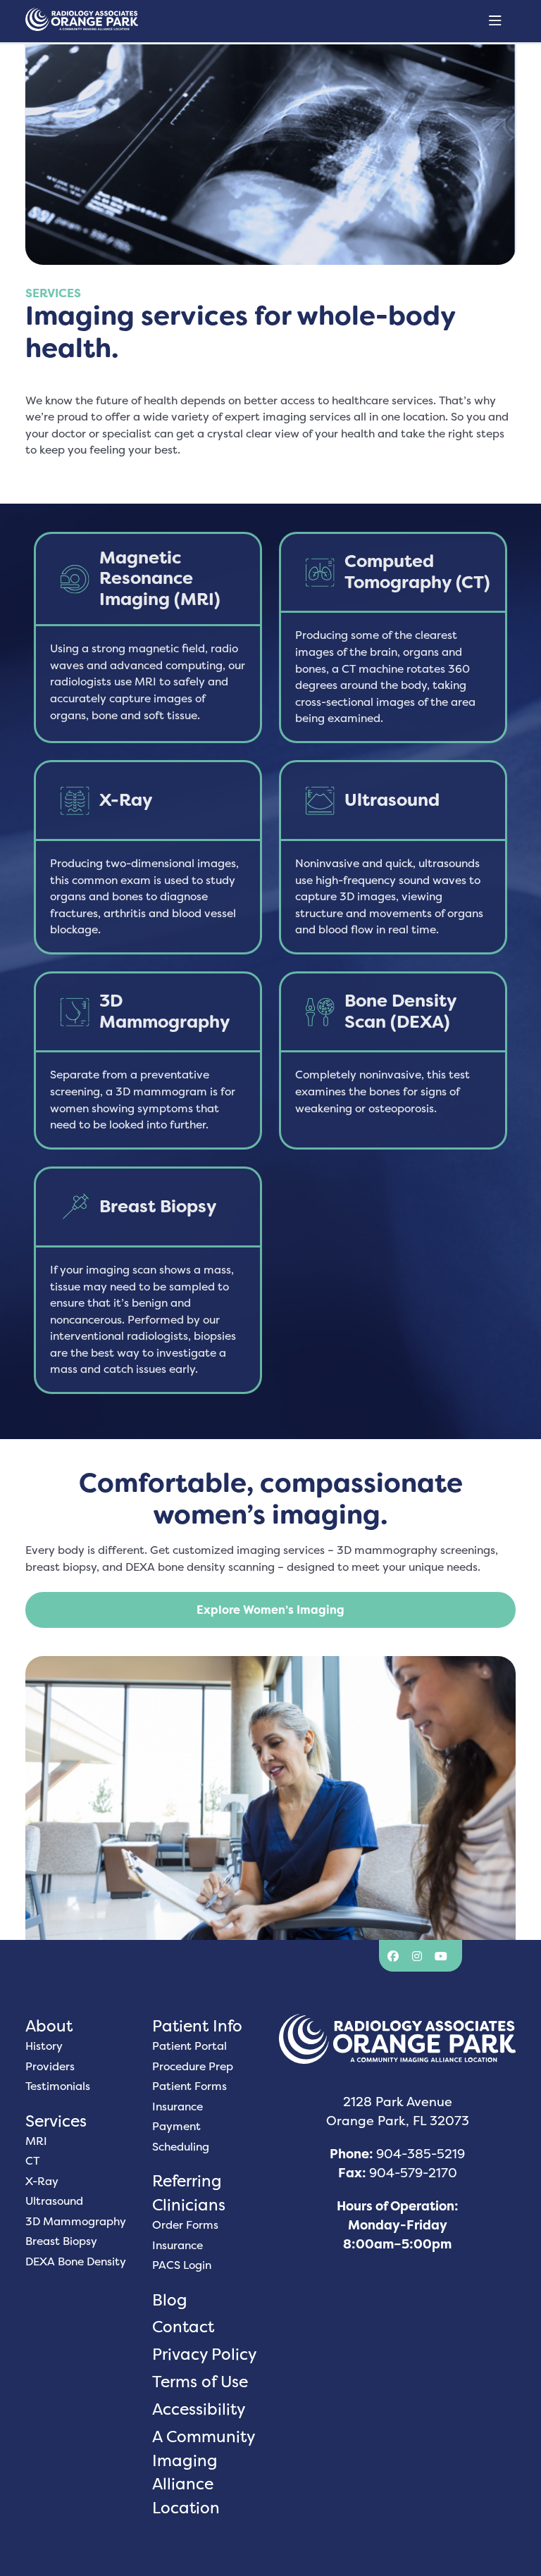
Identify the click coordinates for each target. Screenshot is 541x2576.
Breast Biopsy (61, 2241)
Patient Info (197, 2026)
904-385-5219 (421, 2154)
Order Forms (185, 2225)
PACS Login (182, 2265)
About (49, 2026)
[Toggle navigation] (495, 21)
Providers (50, 2066)
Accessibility (199, 2409)
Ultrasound (54, 2201)
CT (32, 2161)
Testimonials (58, 2086)
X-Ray (42, 2181)
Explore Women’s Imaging (270, 1610)
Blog (170, 2300)
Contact (183, 2326)
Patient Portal (189, 2046)
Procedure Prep (193, 2066)
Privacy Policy (204, 2354)
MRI (36, 2141)
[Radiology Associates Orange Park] (96, 21)
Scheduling (181, 2147)
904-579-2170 (413, 2173)
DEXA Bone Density (76, 2261)
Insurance (178, 2107)
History (44, 2046)
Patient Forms (189, 2086)
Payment (176, 2126)
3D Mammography (76, 2221)
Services (56, 2121)
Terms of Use (200, 2381)
